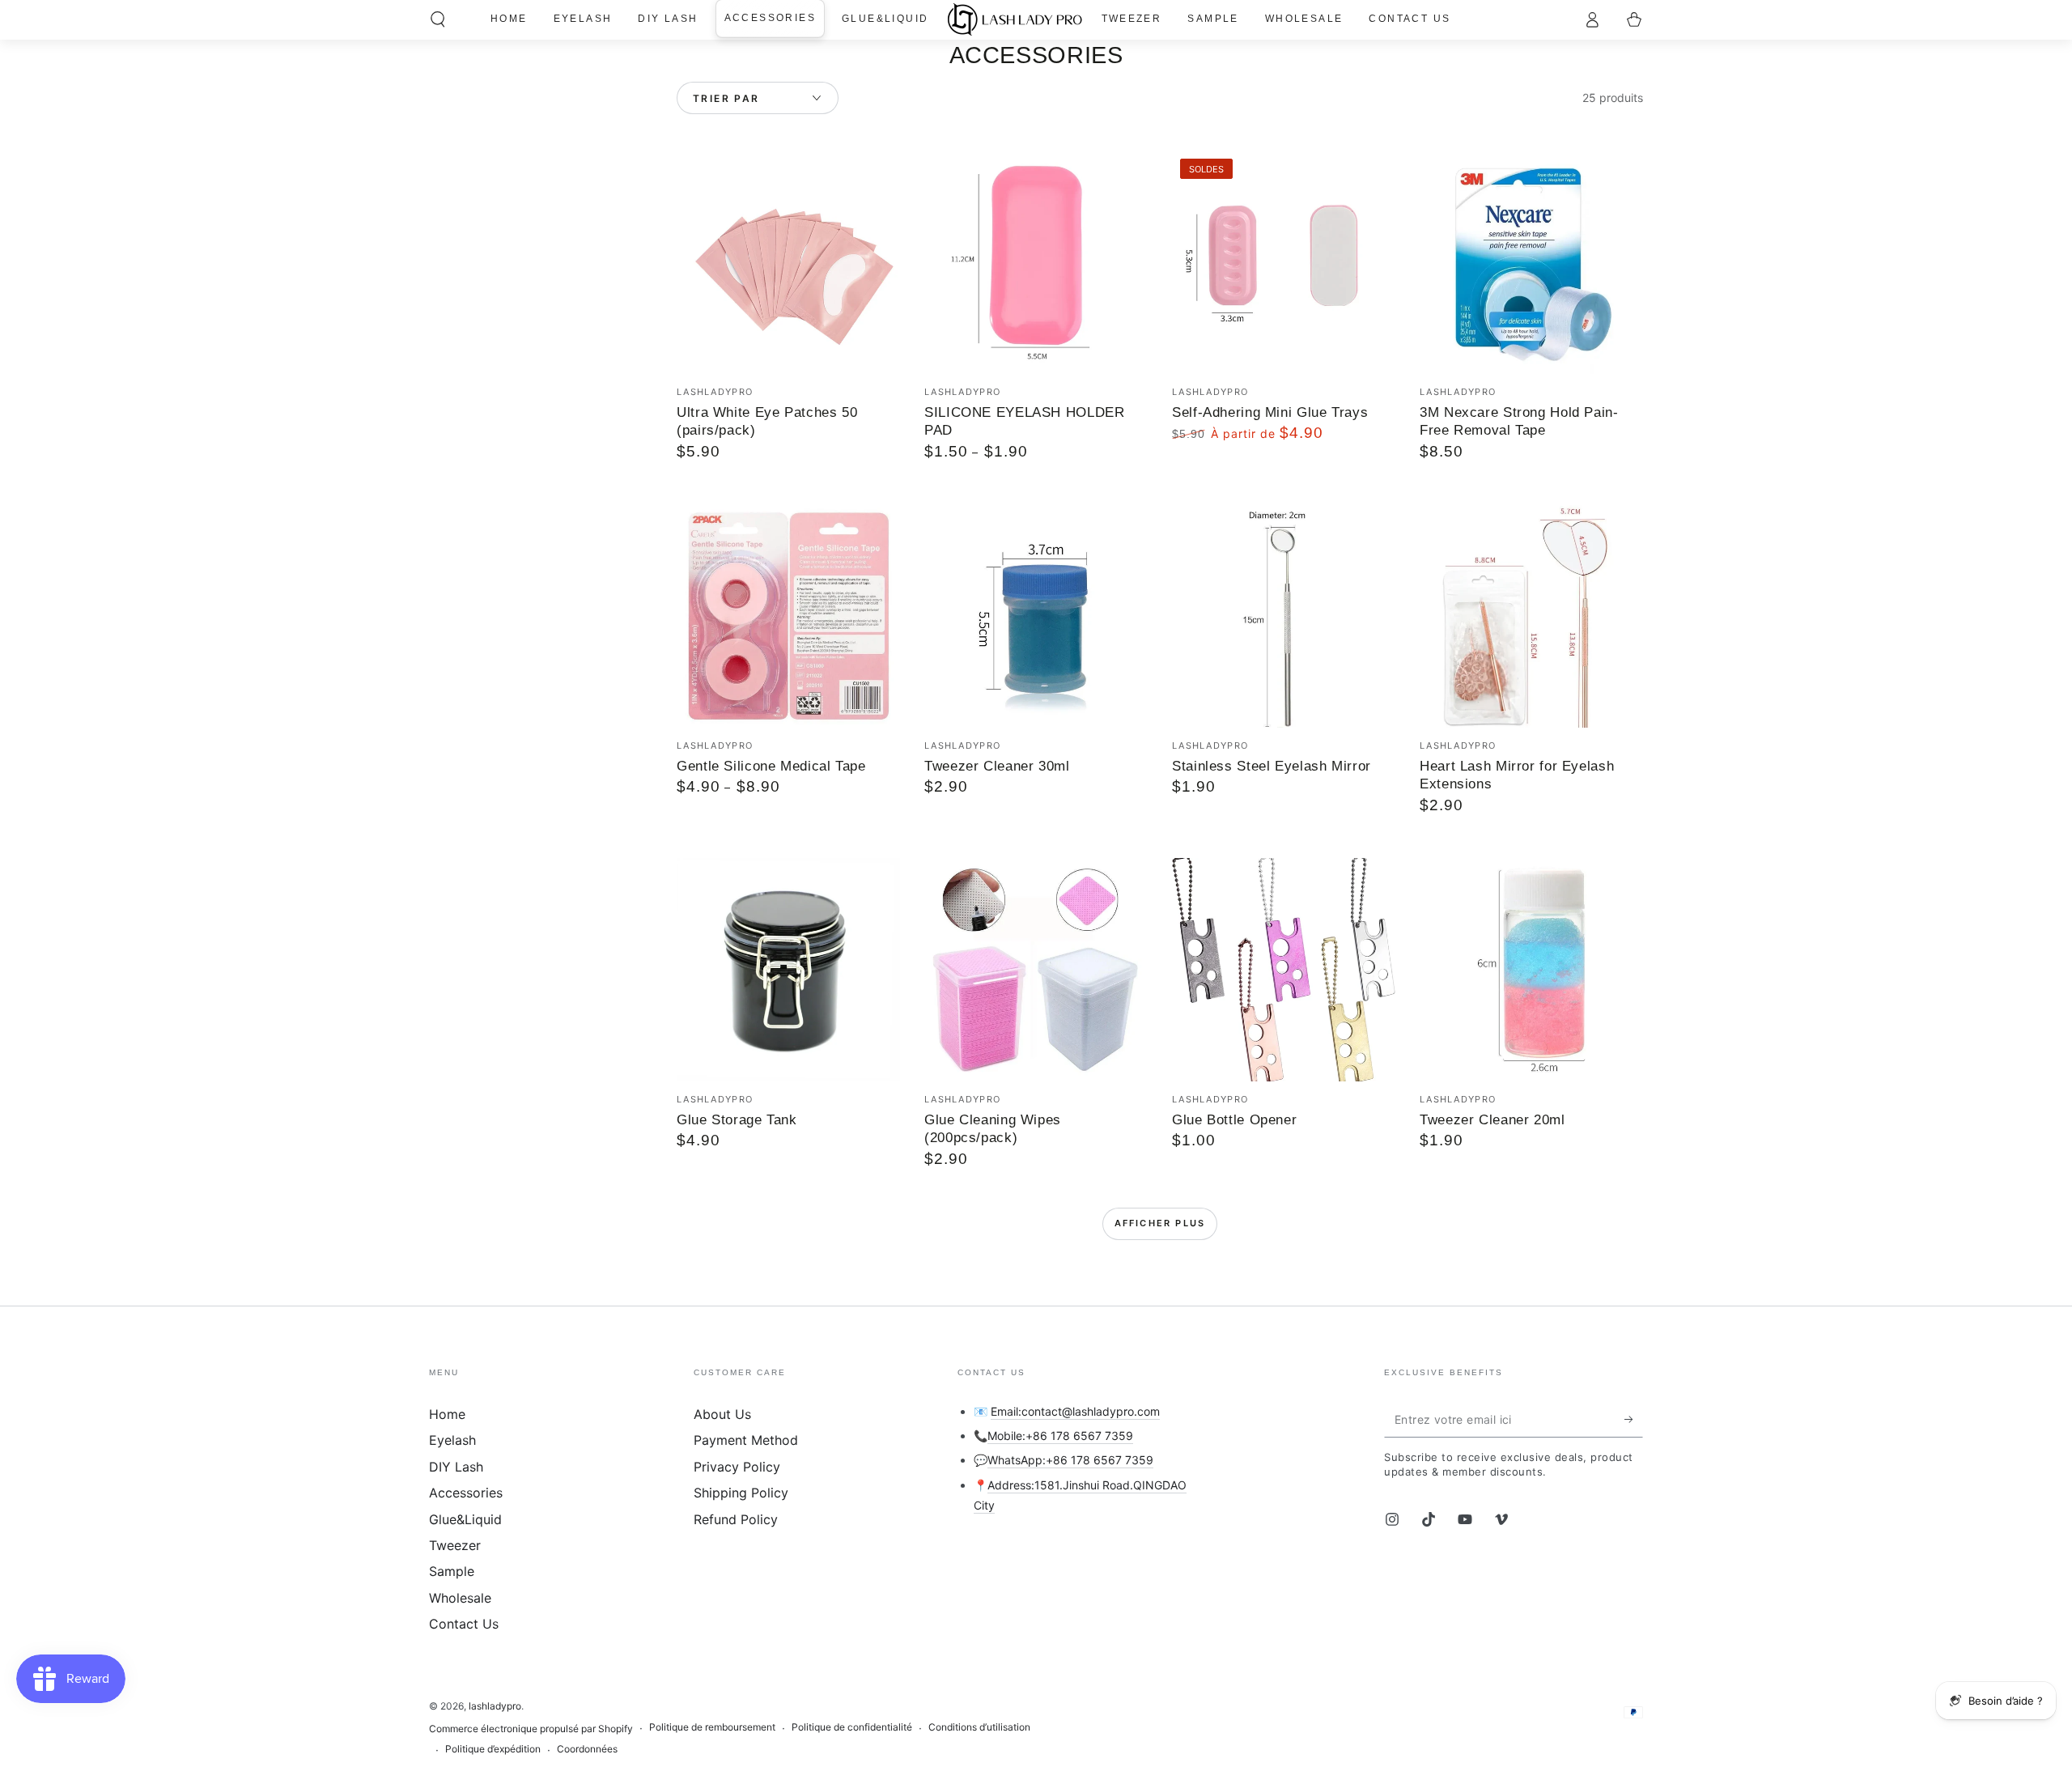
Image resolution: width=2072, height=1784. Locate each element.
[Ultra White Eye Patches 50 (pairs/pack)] (788, 262)
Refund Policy (736, 1519)
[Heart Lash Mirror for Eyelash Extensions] (1531, 616)
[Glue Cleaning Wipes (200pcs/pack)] (1036, 970)
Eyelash (452, 1440)
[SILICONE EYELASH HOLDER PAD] (1036, 262)
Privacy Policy (737, 1467)
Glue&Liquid (465, 1519)
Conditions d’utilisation (979, 1727)
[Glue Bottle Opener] (1284, 970)
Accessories (466, 1493)
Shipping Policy (741, 1493)
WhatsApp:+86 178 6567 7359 (1070, 1460)
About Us (722, 1414)
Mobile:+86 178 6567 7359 (1060, 1436)
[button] (438, 19)
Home (447, 1414)
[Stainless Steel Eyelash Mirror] (1284, 616)
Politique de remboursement (712, 1727)
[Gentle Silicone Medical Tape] (788, 616)
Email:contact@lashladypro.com (1075, 1411)
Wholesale (460, 1598)
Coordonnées (587, 1749)
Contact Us (464, 1624)
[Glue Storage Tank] (788, 970)
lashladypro (495, 1706)
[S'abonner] (1634, 1419)
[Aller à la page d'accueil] (1015, 19)
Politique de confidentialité (852, 1727)
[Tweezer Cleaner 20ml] (1531, 970)
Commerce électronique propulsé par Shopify (531, 1729)
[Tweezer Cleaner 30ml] (1036, 616)
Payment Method (746, 1440)
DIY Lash (456, 1467)
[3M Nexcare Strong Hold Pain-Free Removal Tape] (1531, 262)
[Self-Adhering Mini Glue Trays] (1284, 262)
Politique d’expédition (493, 1749)
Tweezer (455, 1545)
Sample (452, 1571)
